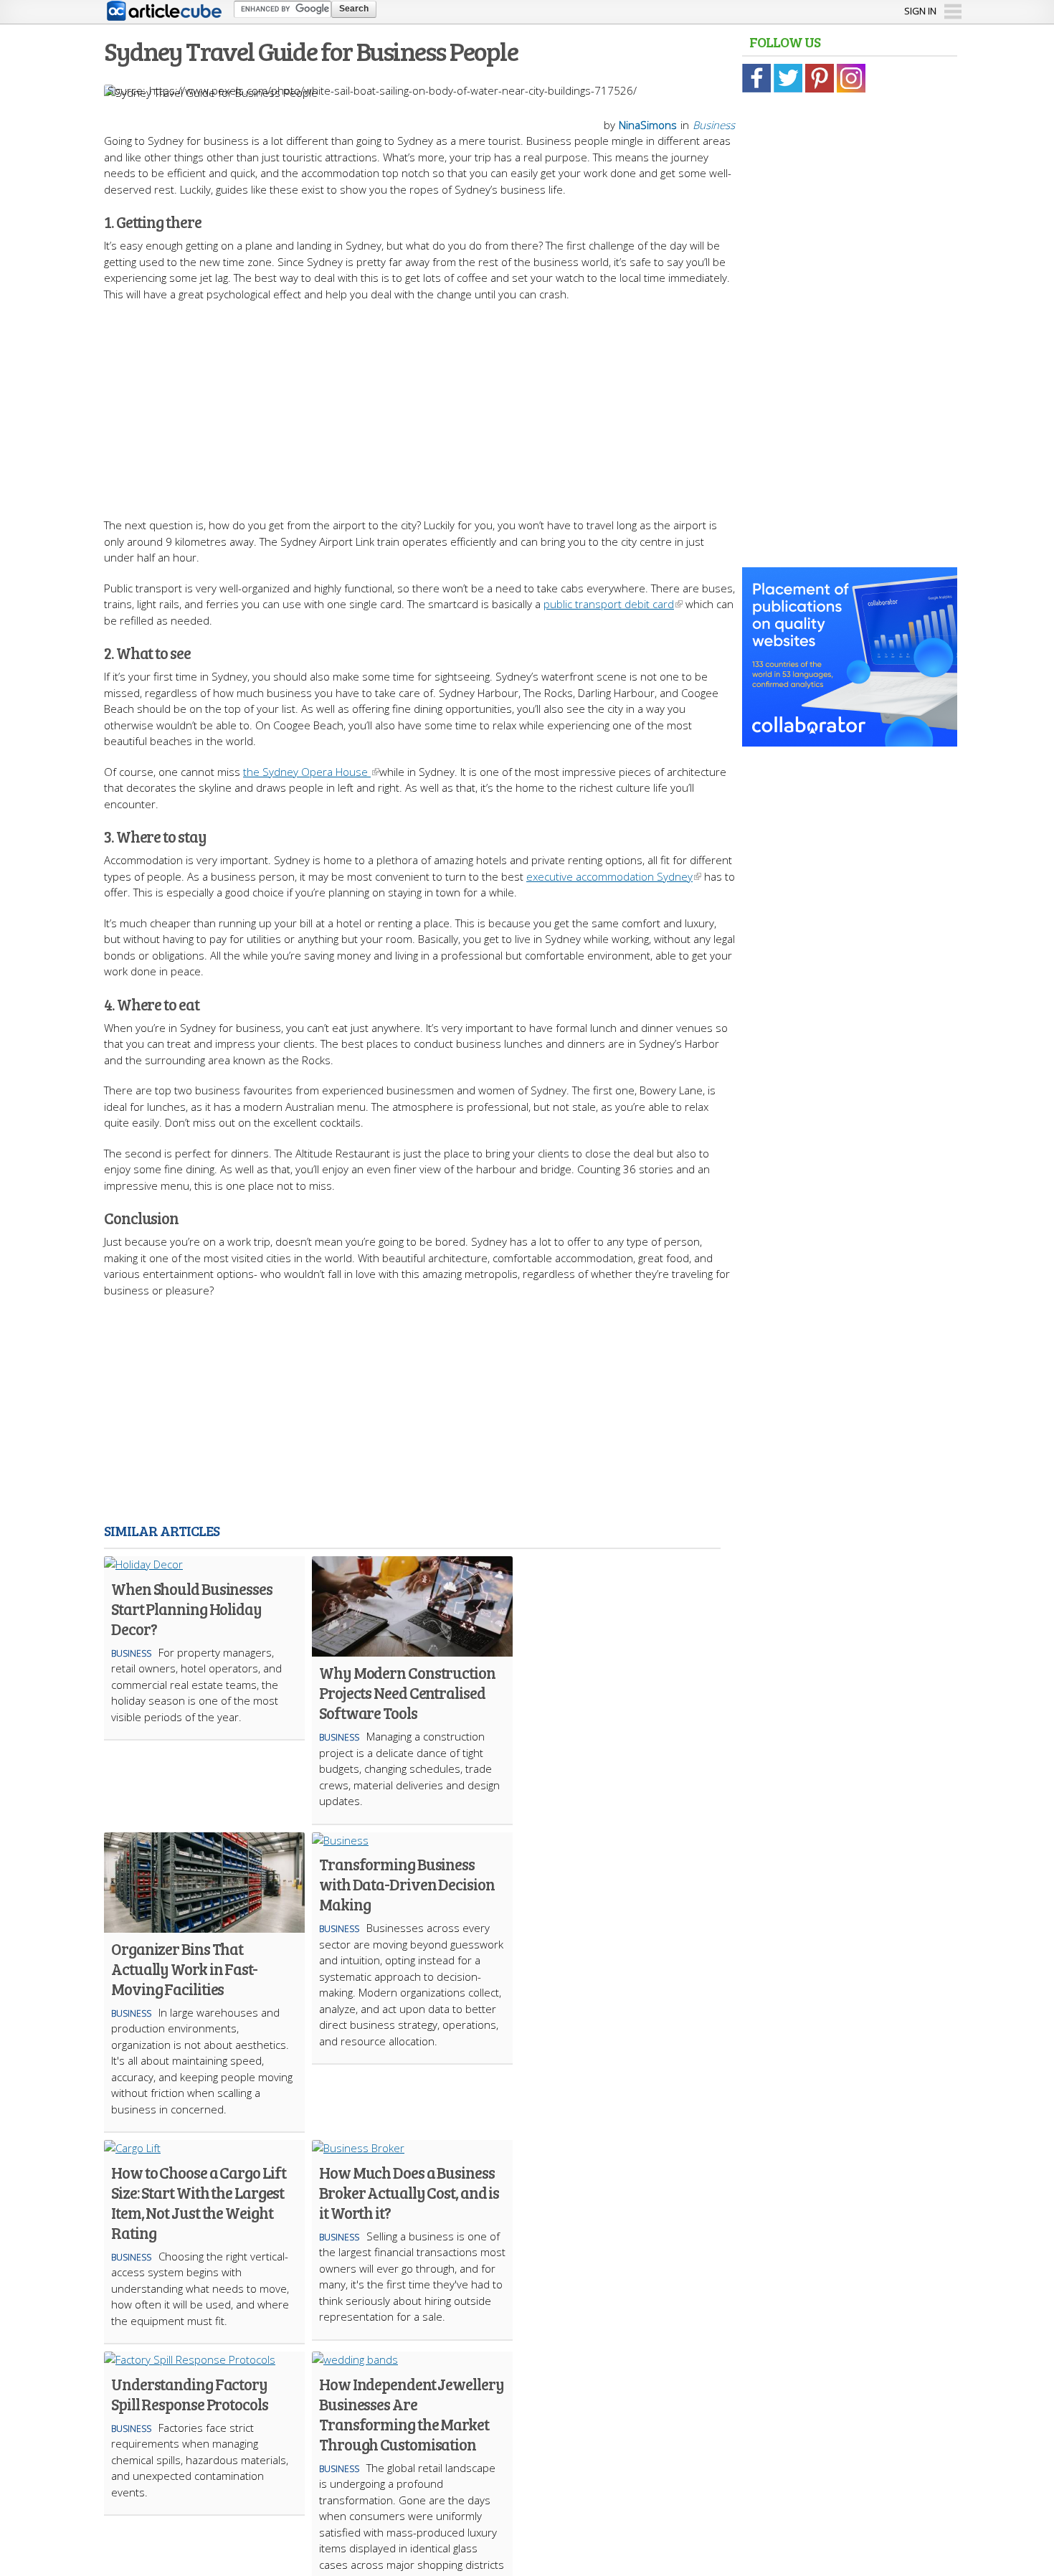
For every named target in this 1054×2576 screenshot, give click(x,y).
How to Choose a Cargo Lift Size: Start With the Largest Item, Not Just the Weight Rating (198, 2202)
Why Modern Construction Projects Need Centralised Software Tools (407, 1692)
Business (714, 125)
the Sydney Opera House (307, 772)
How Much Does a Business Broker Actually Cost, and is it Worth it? (409, 2192)
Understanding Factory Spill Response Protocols (190, 2394)
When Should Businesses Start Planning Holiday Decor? (192, 1609)
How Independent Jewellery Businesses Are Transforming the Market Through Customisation (412, 2414)
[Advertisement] (419, 402)
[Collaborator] (850, 739)
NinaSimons (648, 125)
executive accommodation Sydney (609, 876)
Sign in (920, 11)
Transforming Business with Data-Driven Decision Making (407, 1884)
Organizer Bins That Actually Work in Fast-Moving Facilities (184, 1969)
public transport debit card (609, 604)
